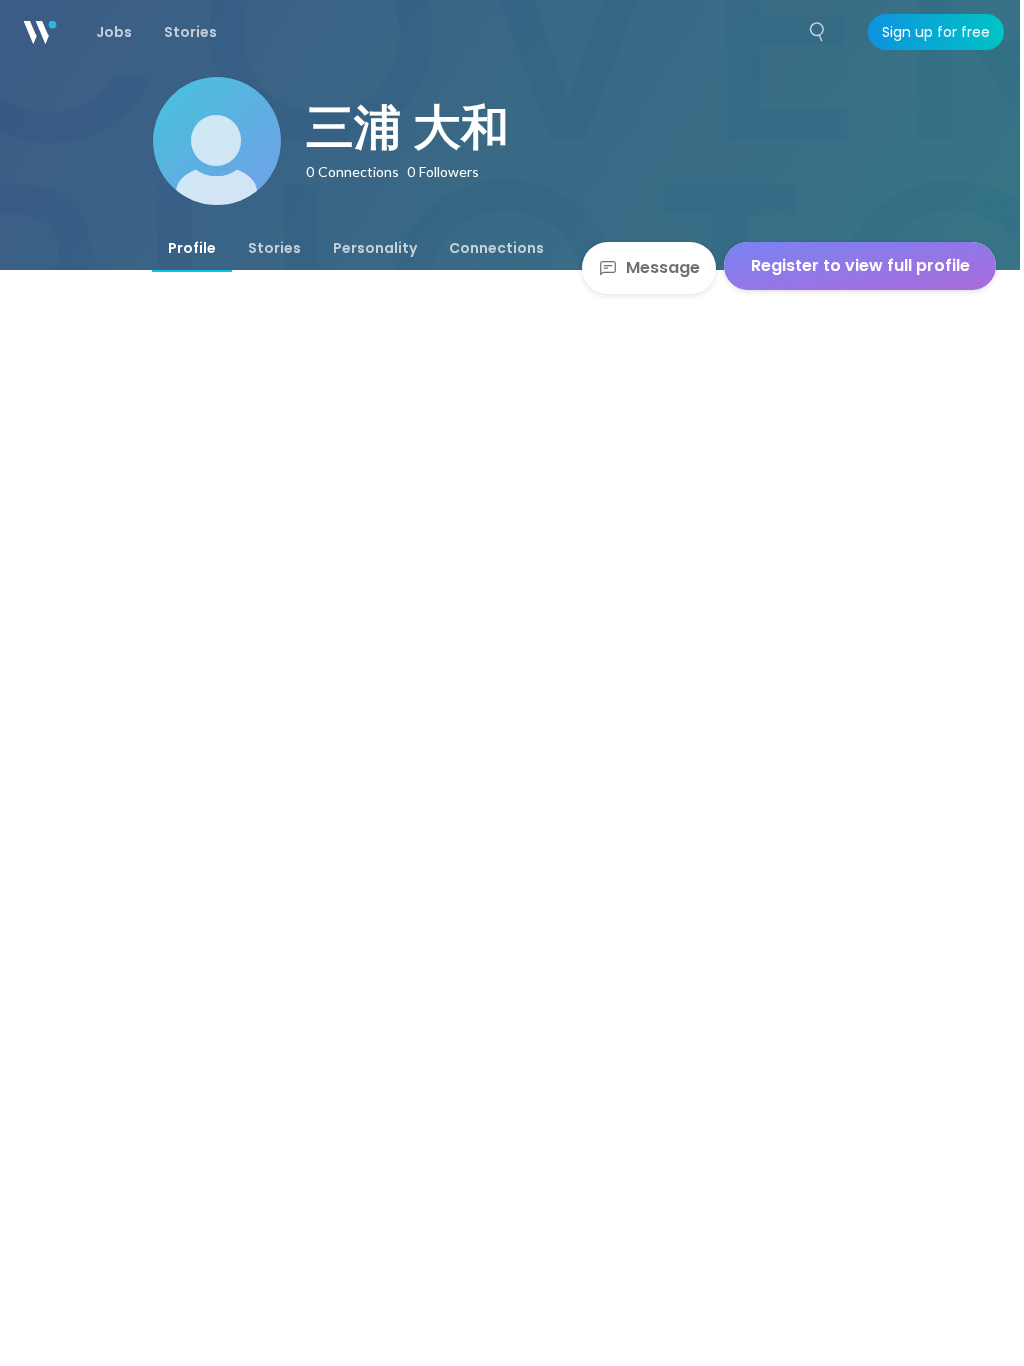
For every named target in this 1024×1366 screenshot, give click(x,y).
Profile (192, 248)
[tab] (192, 248)
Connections (496, 248)
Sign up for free (936, 32)
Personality (375, 248)
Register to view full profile (860, 265)
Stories (274, 248)
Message (663, 267)
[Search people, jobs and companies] (818, 32)
